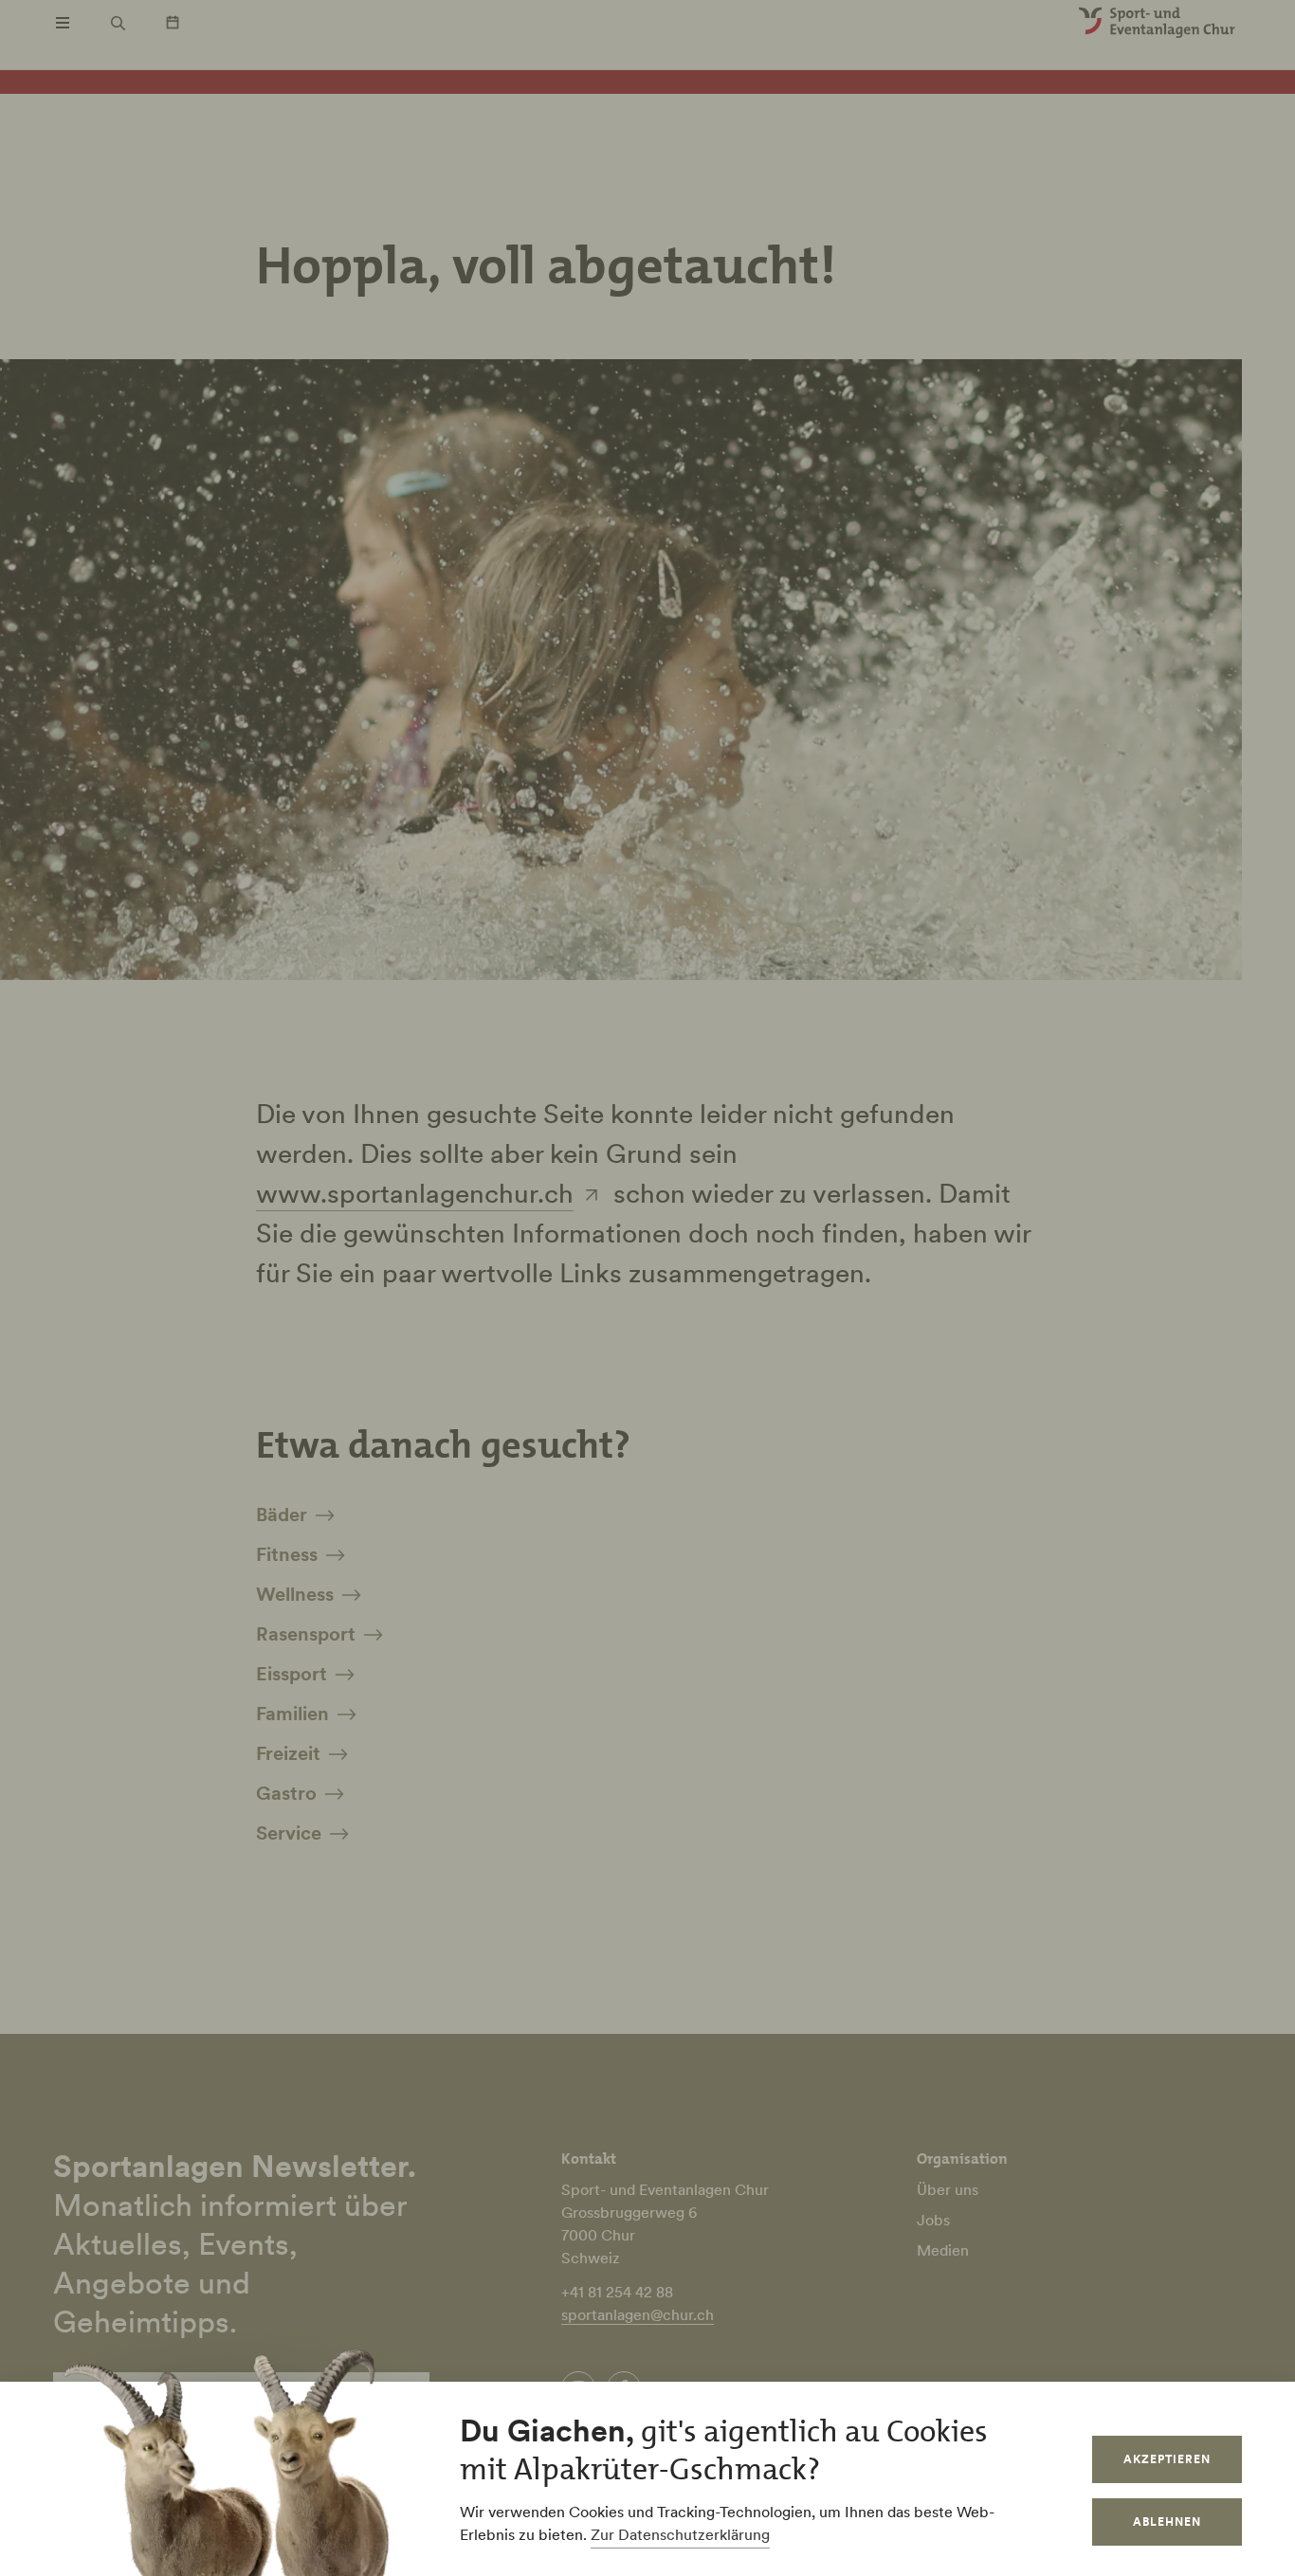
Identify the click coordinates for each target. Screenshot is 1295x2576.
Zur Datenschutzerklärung (680, 2534)
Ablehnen (1167, 2522)
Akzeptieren (1167, 2459)
